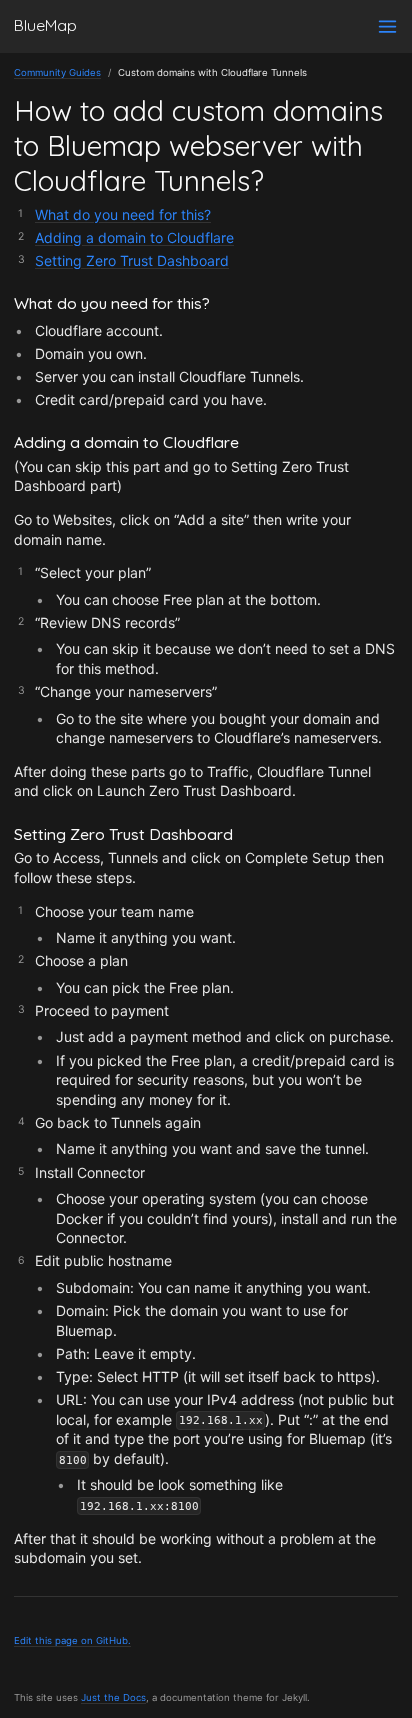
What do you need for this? (123, 214)
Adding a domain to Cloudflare (134, 237)
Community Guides (57, 72)
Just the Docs (113, 1697)
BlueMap (45, 25)
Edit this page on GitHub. (72, 1640)
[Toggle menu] (387, 26)
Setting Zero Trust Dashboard (132, 260)
